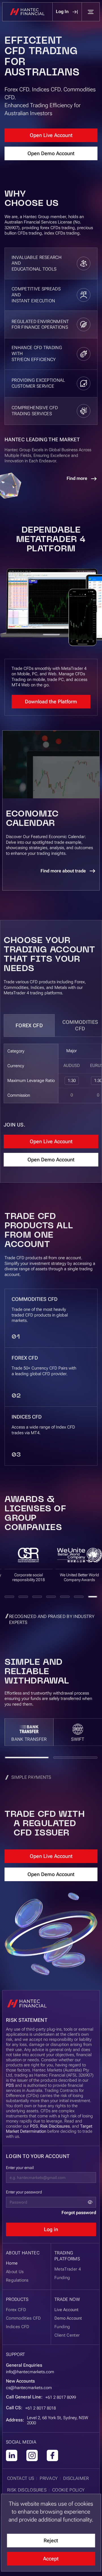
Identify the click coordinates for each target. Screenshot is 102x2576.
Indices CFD (18, 2327)
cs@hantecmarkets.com (29, 2388)
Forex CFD (29, 1025)
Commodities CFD (24, 2318)
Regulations (17, 2280)
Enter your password (24, 2192)
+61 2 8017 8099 (61, 2397)
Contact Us (21, 2478)
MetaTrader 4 (68, 2269)
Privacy (49, 2478)
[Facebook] (52, 2455)
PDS (10, 2085)
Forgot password (79, 2213)
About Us (15, 2272)
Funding (62, 2327)
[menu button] (91, 12)
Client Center (67, 2335)
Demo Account (68, 2318)
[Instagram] (32, 2455)
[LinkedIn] (12, 2455)
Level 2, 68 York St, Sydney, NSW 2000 (58, 2420)
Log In (62, 11)
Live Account (66, 2310)
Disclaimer (76, 2478)
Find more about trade (63, 871)
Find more (77, 478)
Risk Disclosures (55, 2126)
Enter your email (20, 2168)
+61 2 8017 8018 (41, 2408)
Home (12, 2263)
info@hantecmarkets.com (30, 2372)
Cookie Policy (68, 2490)
